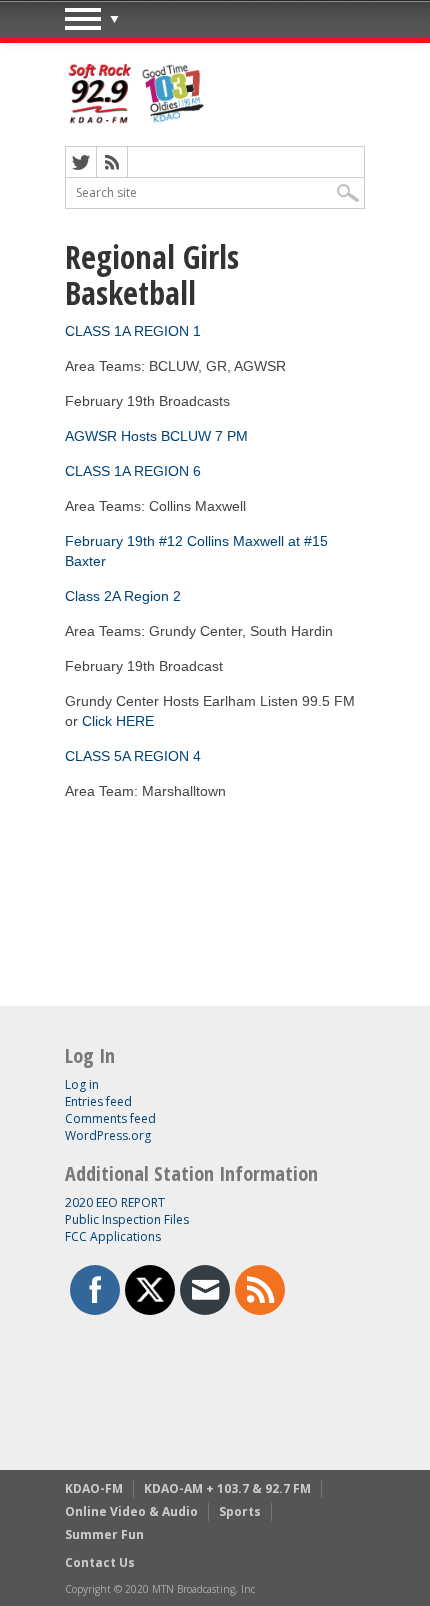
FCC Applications (113, 1236)
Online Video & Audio (131, 1511)
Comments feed (110, 1118)
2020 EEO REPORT (115, 1202)
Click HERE (118, 721)
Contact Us (100, 1562)
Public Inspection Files (127, 1219)
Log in (82, 1084)
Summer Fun (104, 1534)
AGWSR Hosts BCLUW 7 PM (156, 436)
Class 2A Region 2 (123, 596)
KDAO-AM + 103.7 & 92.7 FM (227, 1488)
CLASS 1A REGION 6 (133, 471)
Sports (240, 1511)
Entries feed (98, 1101)
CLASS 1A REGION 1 (133, 331)
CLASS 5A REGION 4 (133, 756)
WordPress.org (108, 1135)
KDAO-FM (94, 1488)
